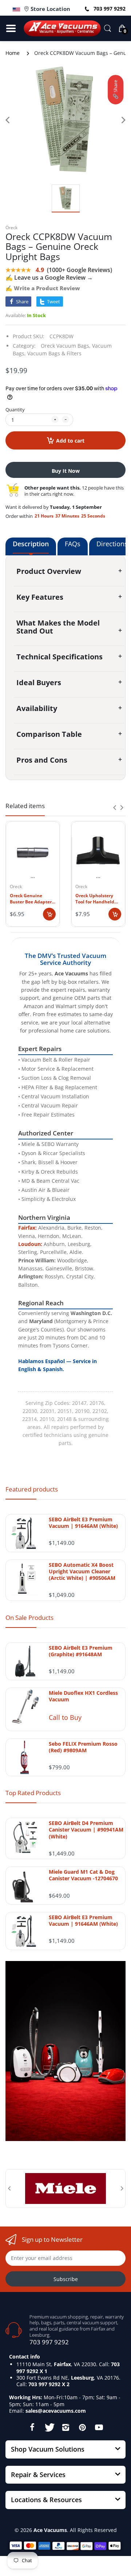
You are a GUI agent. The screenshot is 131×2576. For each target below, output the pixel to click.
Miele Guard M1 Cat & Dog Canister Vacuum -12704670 (83, 1875)
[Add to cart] (49, 914)
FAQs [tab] (73, 544)
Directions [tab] (112, 544)
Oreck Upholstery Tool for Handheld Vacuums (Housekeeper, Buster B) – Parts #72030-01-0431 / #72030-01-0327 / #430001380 (95, 899)
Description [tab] (31, 544)
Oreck (11, 227)
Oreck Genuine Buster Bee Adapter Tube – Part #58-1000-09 (31, 899)
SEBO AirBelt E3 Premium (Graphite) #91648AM (81, 1651)
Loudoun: (30, 1244)
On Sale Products (29, 1618)
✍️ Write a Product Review (43, 288)
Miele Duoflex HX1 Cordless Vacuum (83, 1696)
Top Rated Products (33, 1793)
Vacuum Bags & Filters (54, 353)
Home (13, 53)
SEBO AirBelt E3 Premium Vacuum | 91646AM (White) (83, 1523)
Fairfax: (27, 1228)
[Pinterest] (82, 2427)
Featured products (32, 1489)
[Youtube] (99, 2427)
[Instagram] (65, 2427)
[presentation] (115, 807)
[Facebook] (32, 2427)
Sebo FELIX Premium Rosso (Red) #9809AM (83, 1747)
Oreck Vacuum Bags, (66, 346)
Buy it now (66, 471)
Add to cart (70, 441)
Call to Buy (65, 1717)
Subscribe (66, 2279)
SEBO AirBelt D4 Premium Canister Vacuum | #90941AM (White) (86, 1830)
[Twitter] (49, 2427)
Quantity (15, 410)
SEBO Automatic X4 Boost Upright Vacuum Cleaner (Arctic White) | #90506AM (82, 1571)
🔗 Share (115, 90)
